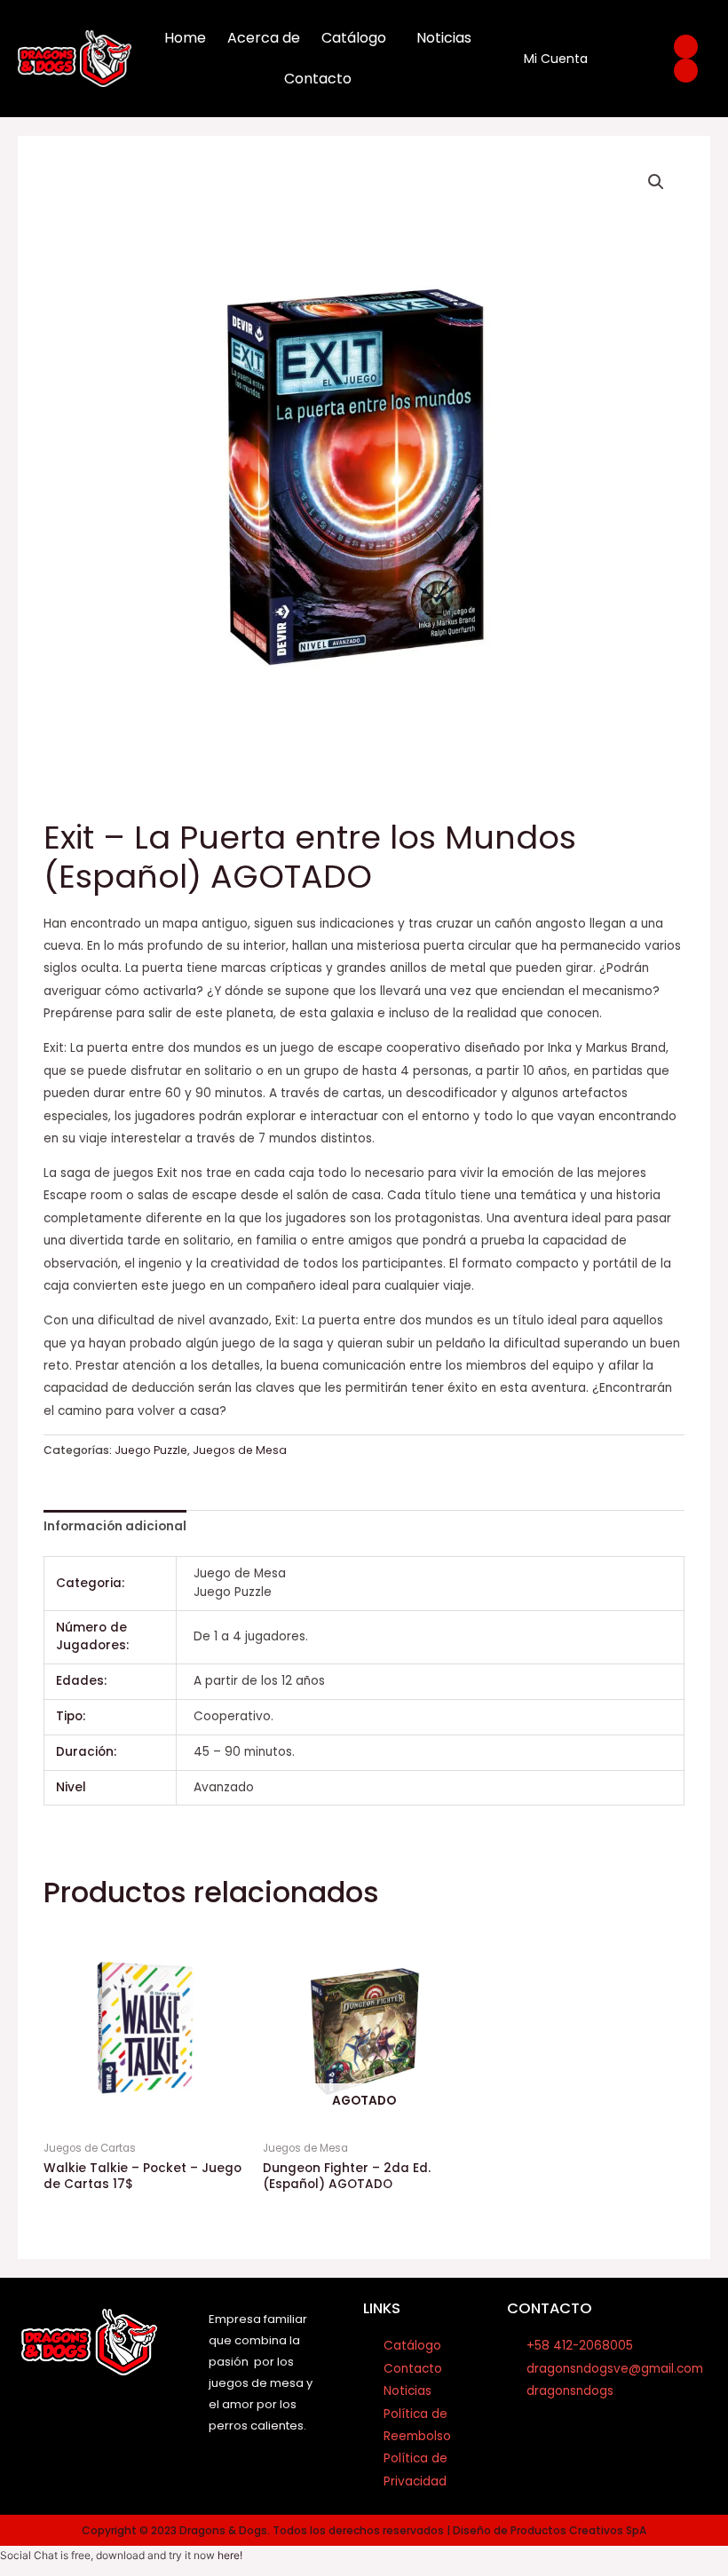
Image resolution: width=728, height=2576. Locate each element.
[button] (656, 182)
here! (230, 2555)
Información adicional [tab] (115, 1526)
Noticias (444, 38)
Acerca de (264, 38)
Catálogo (354, 38)
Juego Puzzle (151, 1450)
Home (185, 38)
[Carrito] (623, 59)
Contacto (318, 79)
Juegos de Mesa (240, 1450)
